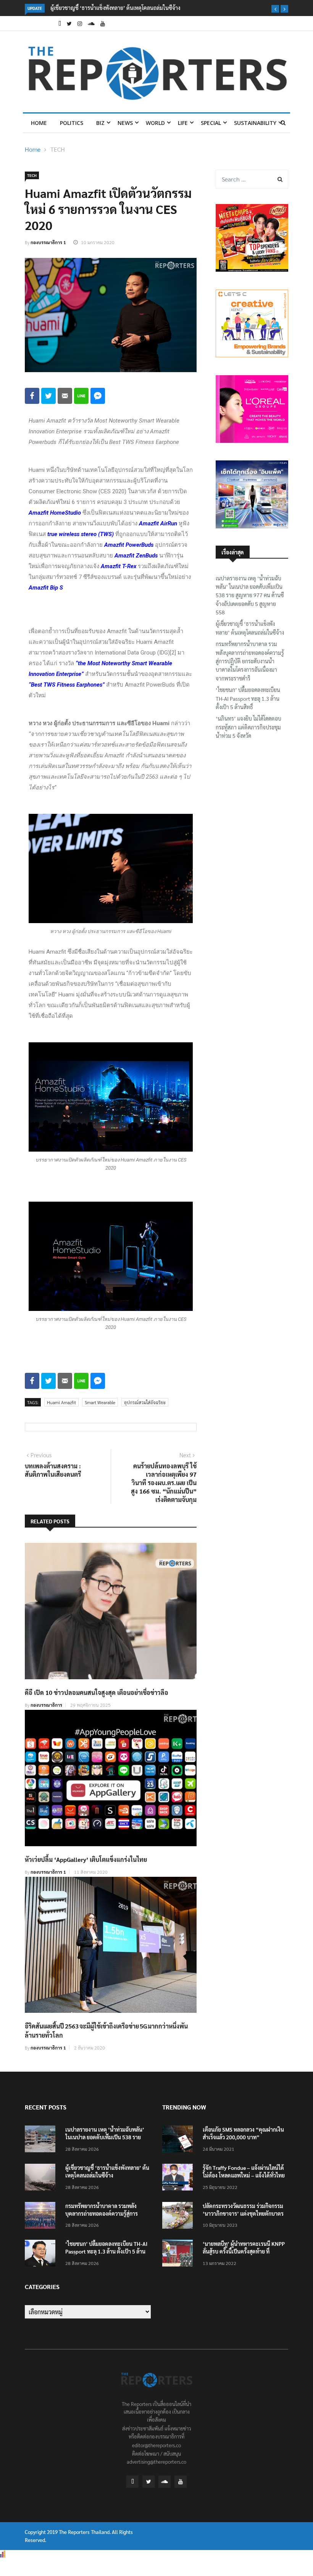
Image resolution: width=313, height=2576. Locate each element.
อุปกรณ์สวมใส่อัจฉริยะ (145, 1402)
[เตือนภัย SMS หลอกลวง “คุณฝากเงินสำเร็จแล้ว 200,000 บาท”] (179, 2140)
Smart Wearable (100, 1402)
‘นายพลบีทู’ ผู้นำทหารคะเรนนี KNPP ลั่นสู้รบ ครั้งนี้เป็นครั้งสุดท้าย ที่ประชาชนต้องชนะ (244, 2251)
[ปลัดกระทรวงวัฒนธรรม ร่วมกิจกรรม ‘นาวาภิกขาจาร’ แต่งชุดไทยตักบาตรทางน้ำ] (179, 2217)
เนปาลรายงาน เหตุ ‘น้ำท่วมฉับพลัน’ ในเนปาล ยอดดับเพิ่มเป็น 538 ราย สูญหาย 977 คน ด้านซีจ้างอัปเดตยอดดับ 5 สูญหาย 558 (250, 595)
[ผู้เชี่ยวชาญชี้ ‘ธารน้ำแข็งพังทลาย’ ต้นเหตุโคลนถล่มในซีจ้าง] (42, 2178)
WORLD (155, 123)
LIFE (183, 123)
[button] (275, 9)
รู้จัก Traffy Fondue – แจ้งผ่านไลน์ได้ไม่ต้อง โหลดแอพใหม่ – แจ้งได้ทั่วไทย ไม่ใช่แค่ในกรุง (244, 2175)
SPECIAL (211, 123)
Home (39, 123)
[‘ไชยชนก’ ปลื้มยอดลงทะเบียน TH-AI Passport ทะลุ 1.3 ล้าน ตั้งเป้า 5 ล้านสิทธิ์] (42, 2254)
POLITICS (72, 123)
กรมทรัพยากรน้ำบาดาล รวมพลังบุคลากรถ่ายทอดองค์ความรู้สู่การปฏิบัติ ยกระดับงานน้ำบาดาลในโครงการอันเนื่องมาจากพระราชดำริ (250, 661)
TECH (58, 149)
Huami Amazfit (61, 1402)
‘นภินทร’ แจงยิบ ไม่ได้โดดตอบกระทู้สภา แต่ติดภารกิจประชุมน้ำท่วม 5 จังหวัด (248, 727)
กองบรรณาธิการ (46, 1705)
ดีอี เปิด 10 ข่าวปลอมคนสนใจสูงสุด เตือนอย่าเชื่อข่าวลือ (97, 1692)
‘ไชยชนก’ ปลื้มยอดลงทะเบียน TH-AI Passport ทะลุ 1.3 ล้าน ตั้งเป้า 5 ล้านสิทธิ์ (248, 698)
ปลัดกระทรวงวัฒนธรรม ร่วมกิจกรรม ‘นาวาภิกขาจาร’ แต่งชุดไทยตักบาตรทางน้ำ (243, 2213)
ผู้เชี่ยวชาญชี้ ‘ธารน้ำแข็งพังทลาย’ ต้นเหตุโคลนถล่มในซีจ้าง (115, 8)
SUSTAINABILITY (255, 123)
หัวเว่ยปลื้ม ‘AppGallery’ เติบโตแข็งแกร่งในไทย (86, 1859)
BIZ (100, 123)
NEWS (125, 123)
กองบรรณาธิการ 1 (48, 242)
